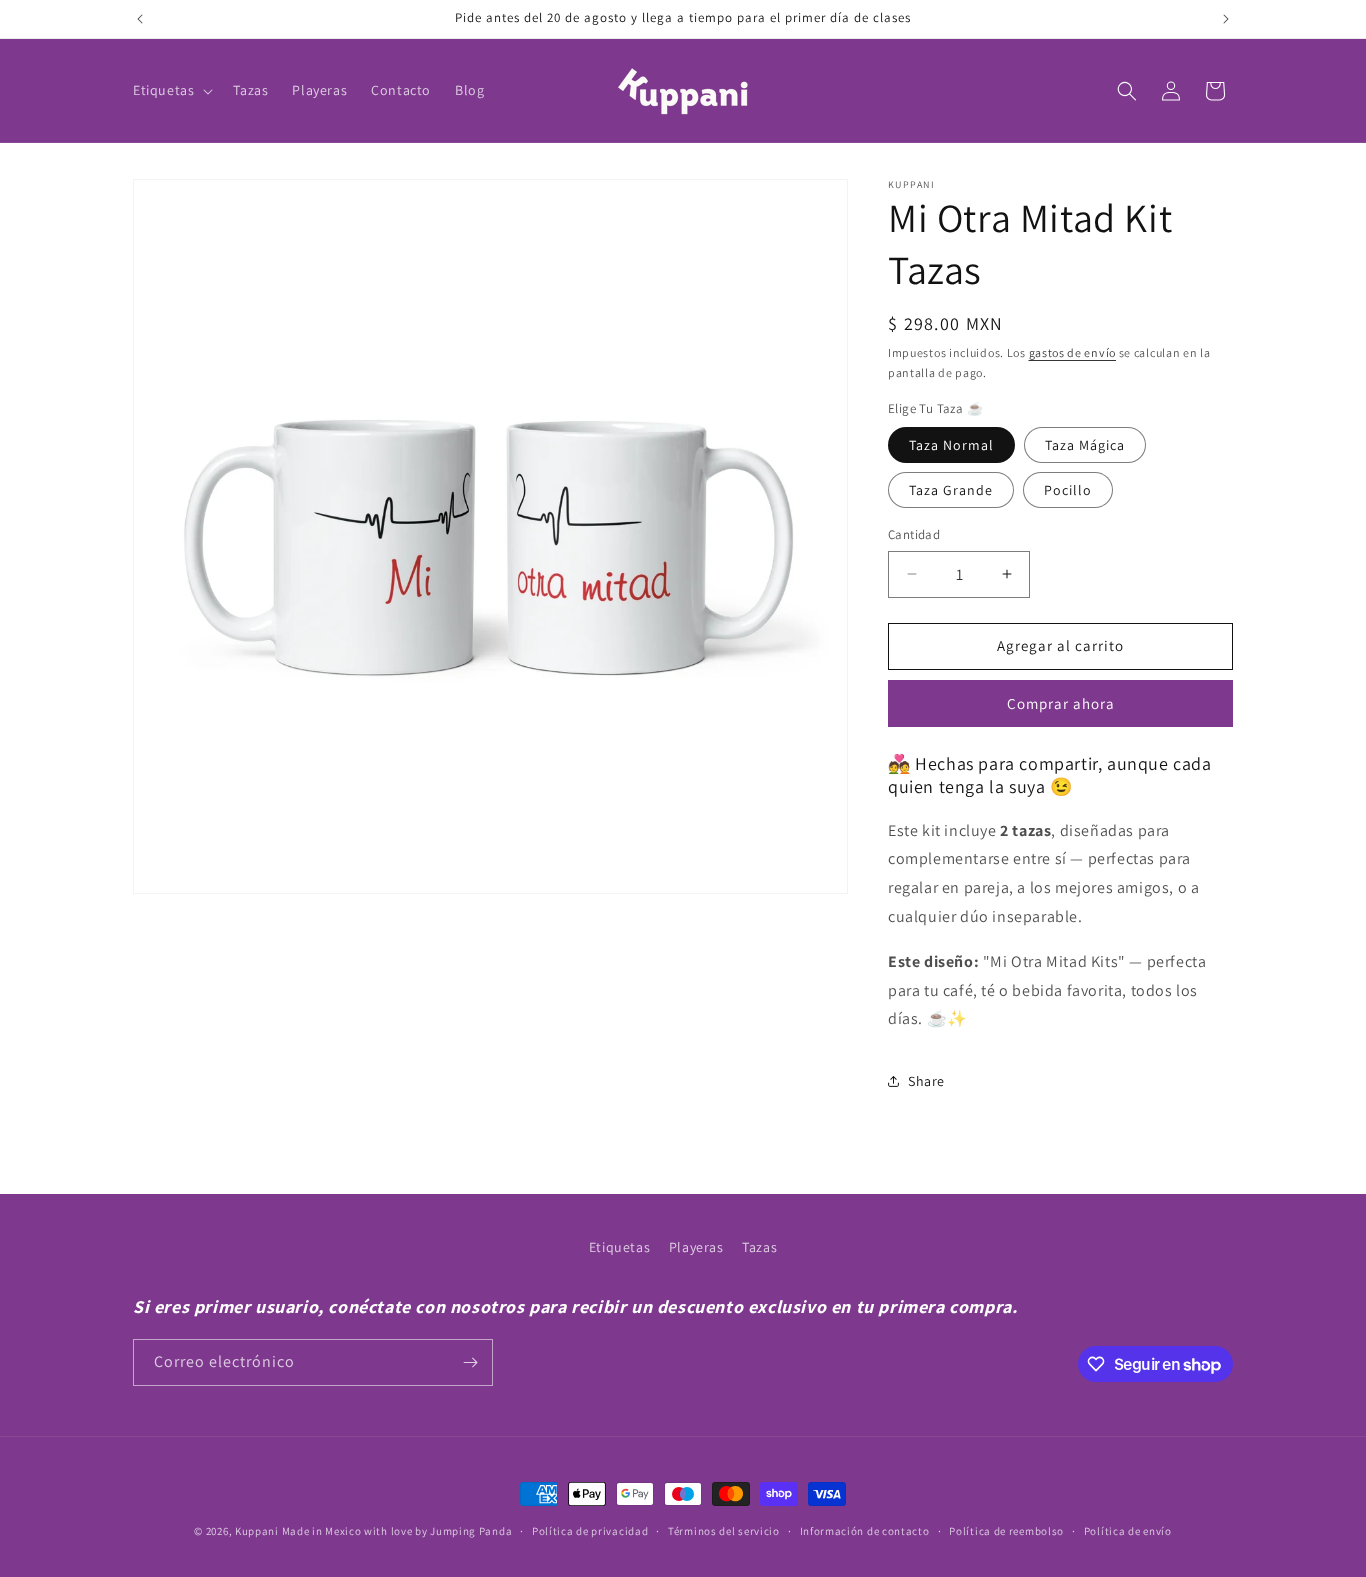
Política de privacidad (590, 1531)
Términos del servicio (724, 1531)
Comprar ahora (1061, 703)
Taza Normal (951, 445)
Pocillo (1068, 490)
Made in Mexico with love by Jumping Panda (397, 1531)
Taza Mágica (1085, 445)
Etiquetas (619, 1247)
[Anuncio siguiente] (1226, 19)
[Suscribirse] (470, 1362)
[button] (171, 90)
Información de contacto (865, 1531)
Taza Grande (951, 490)
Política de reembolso (1006, 1531)
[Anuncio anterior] (140, 19)
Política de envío (1128, 1531)
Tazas (759, 1247)
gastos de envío (1073, 352)
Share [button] (926, 1081)
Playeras (696, 1247)
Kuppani (257, 1531)
